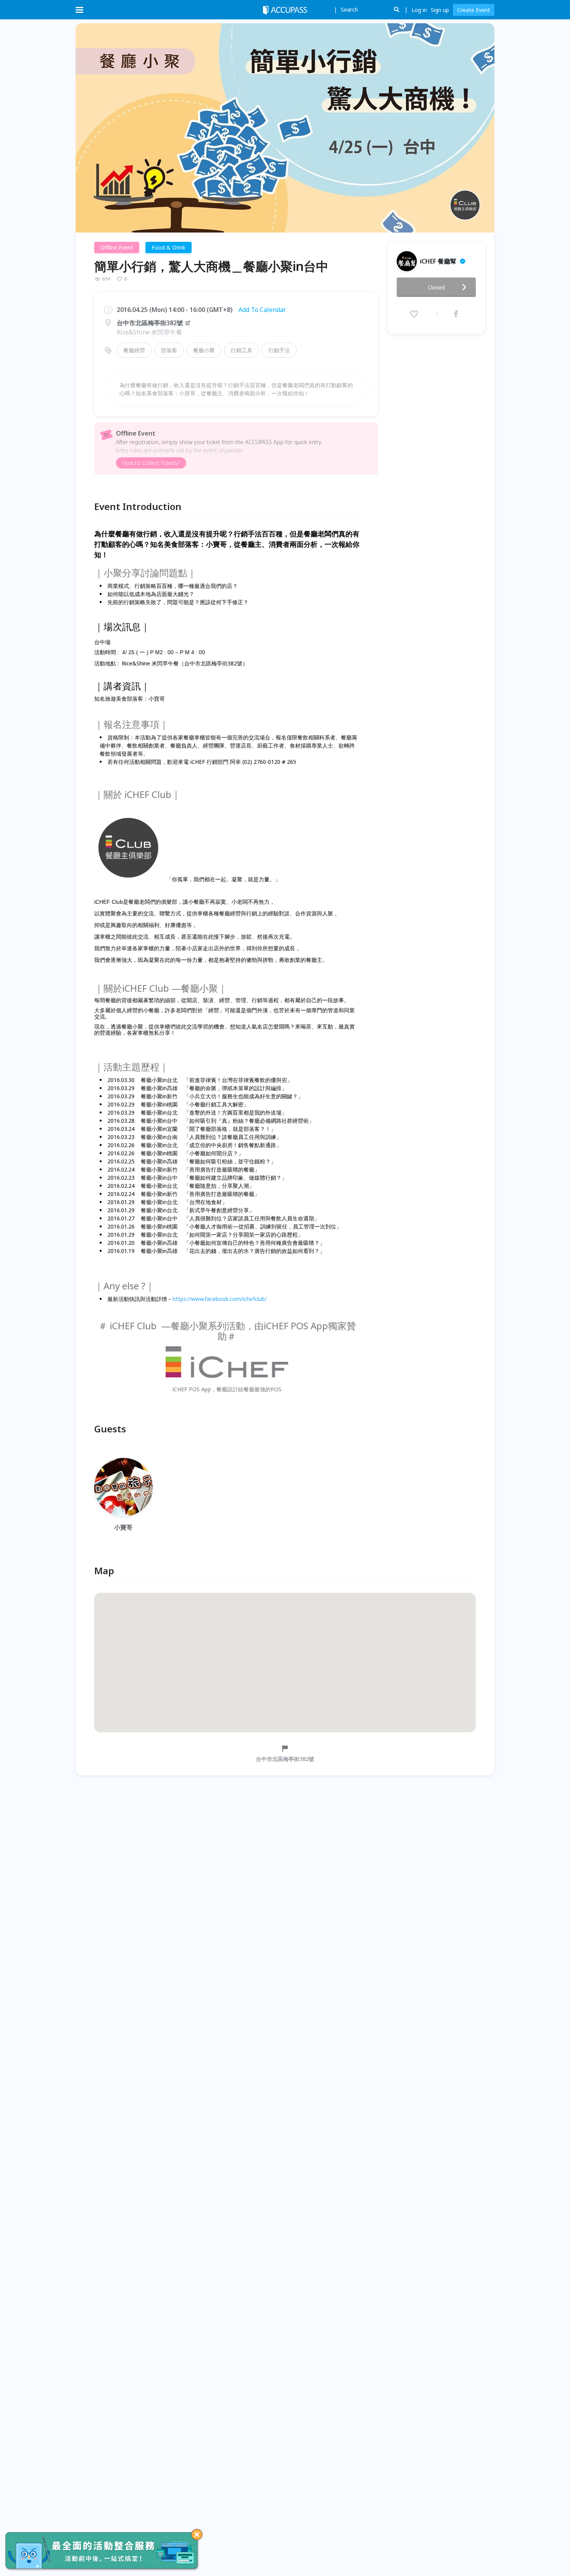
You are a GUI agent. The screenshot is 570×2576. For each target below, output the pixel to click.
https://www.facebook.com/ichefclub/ (220, 1299)
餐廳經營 (134, 350)
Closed (436, 287)
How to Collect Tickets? (151, 463)
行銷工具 (242, 350)
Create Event (474, 10)
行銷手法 (279, 350)
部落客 (169, 350)
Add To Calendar (262, 310)
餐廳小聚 (204, 350)
